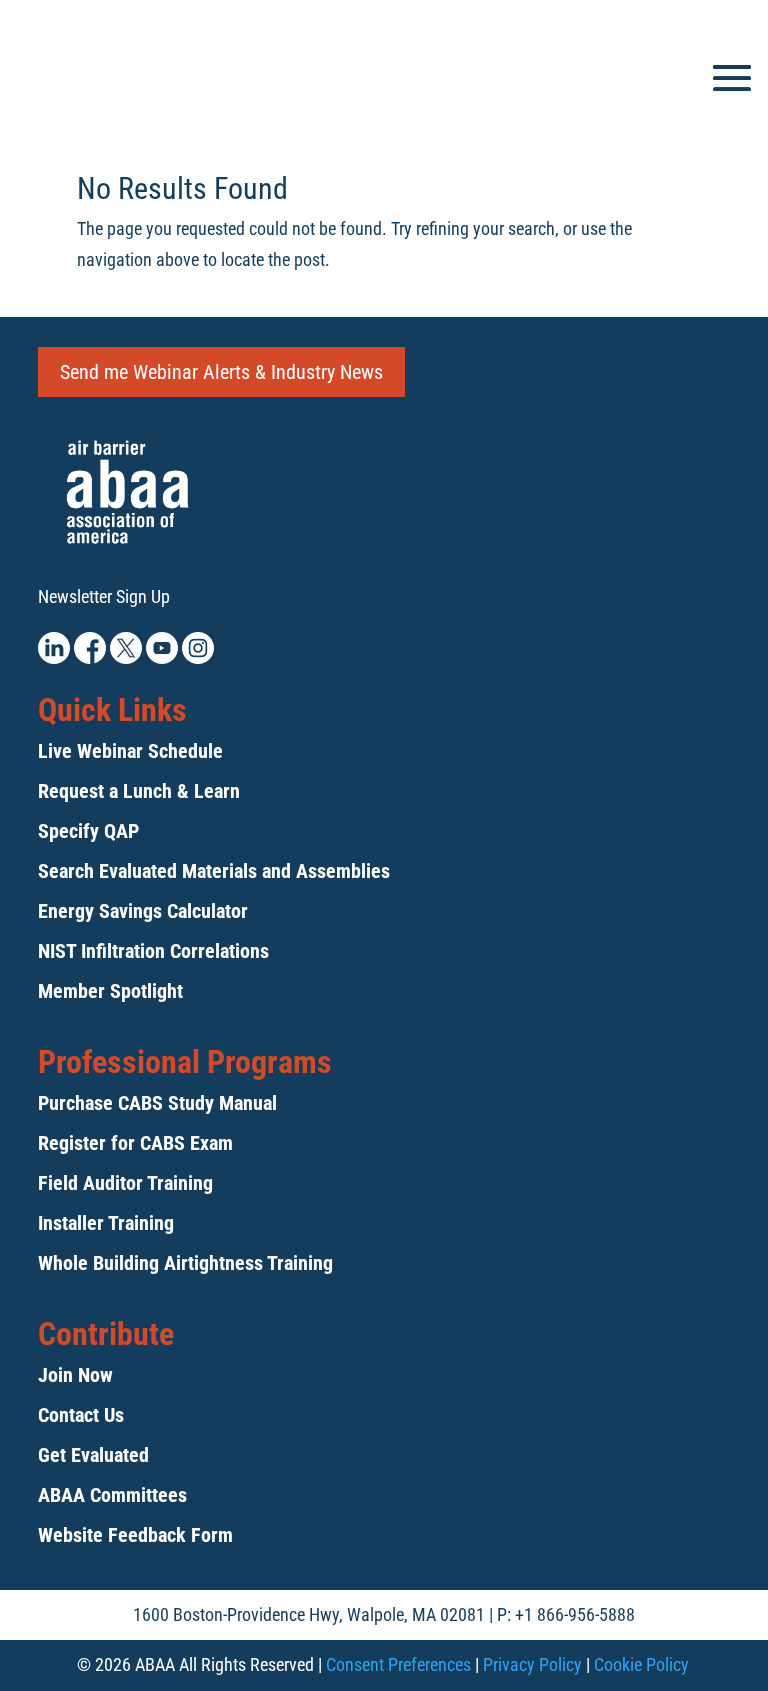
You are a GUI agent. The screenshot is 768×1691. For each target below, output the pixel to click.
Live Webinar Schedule (130, 751)
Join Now (75, 1375)
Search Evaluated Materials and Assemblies (214, 871)
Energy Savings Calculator (143, 911)
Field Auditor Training (125, 1183)
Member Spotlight (110, 991)
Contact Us (81, 1415)
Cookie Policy (641, 1664)
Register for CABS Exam (135, 1143)
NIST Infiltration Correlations (153, 951)
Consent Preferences (398, 1664)
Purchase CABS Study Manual (157, 1103)
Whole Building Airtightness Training (185, 1263)
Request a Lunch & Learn (139, 791)
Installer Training (106, 1223)
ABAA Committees (112, 1495)
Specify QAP (88, 831)
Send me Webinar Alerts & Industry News (221, 372)
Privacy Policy (532, 1664)
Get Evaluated (93, 1455)
